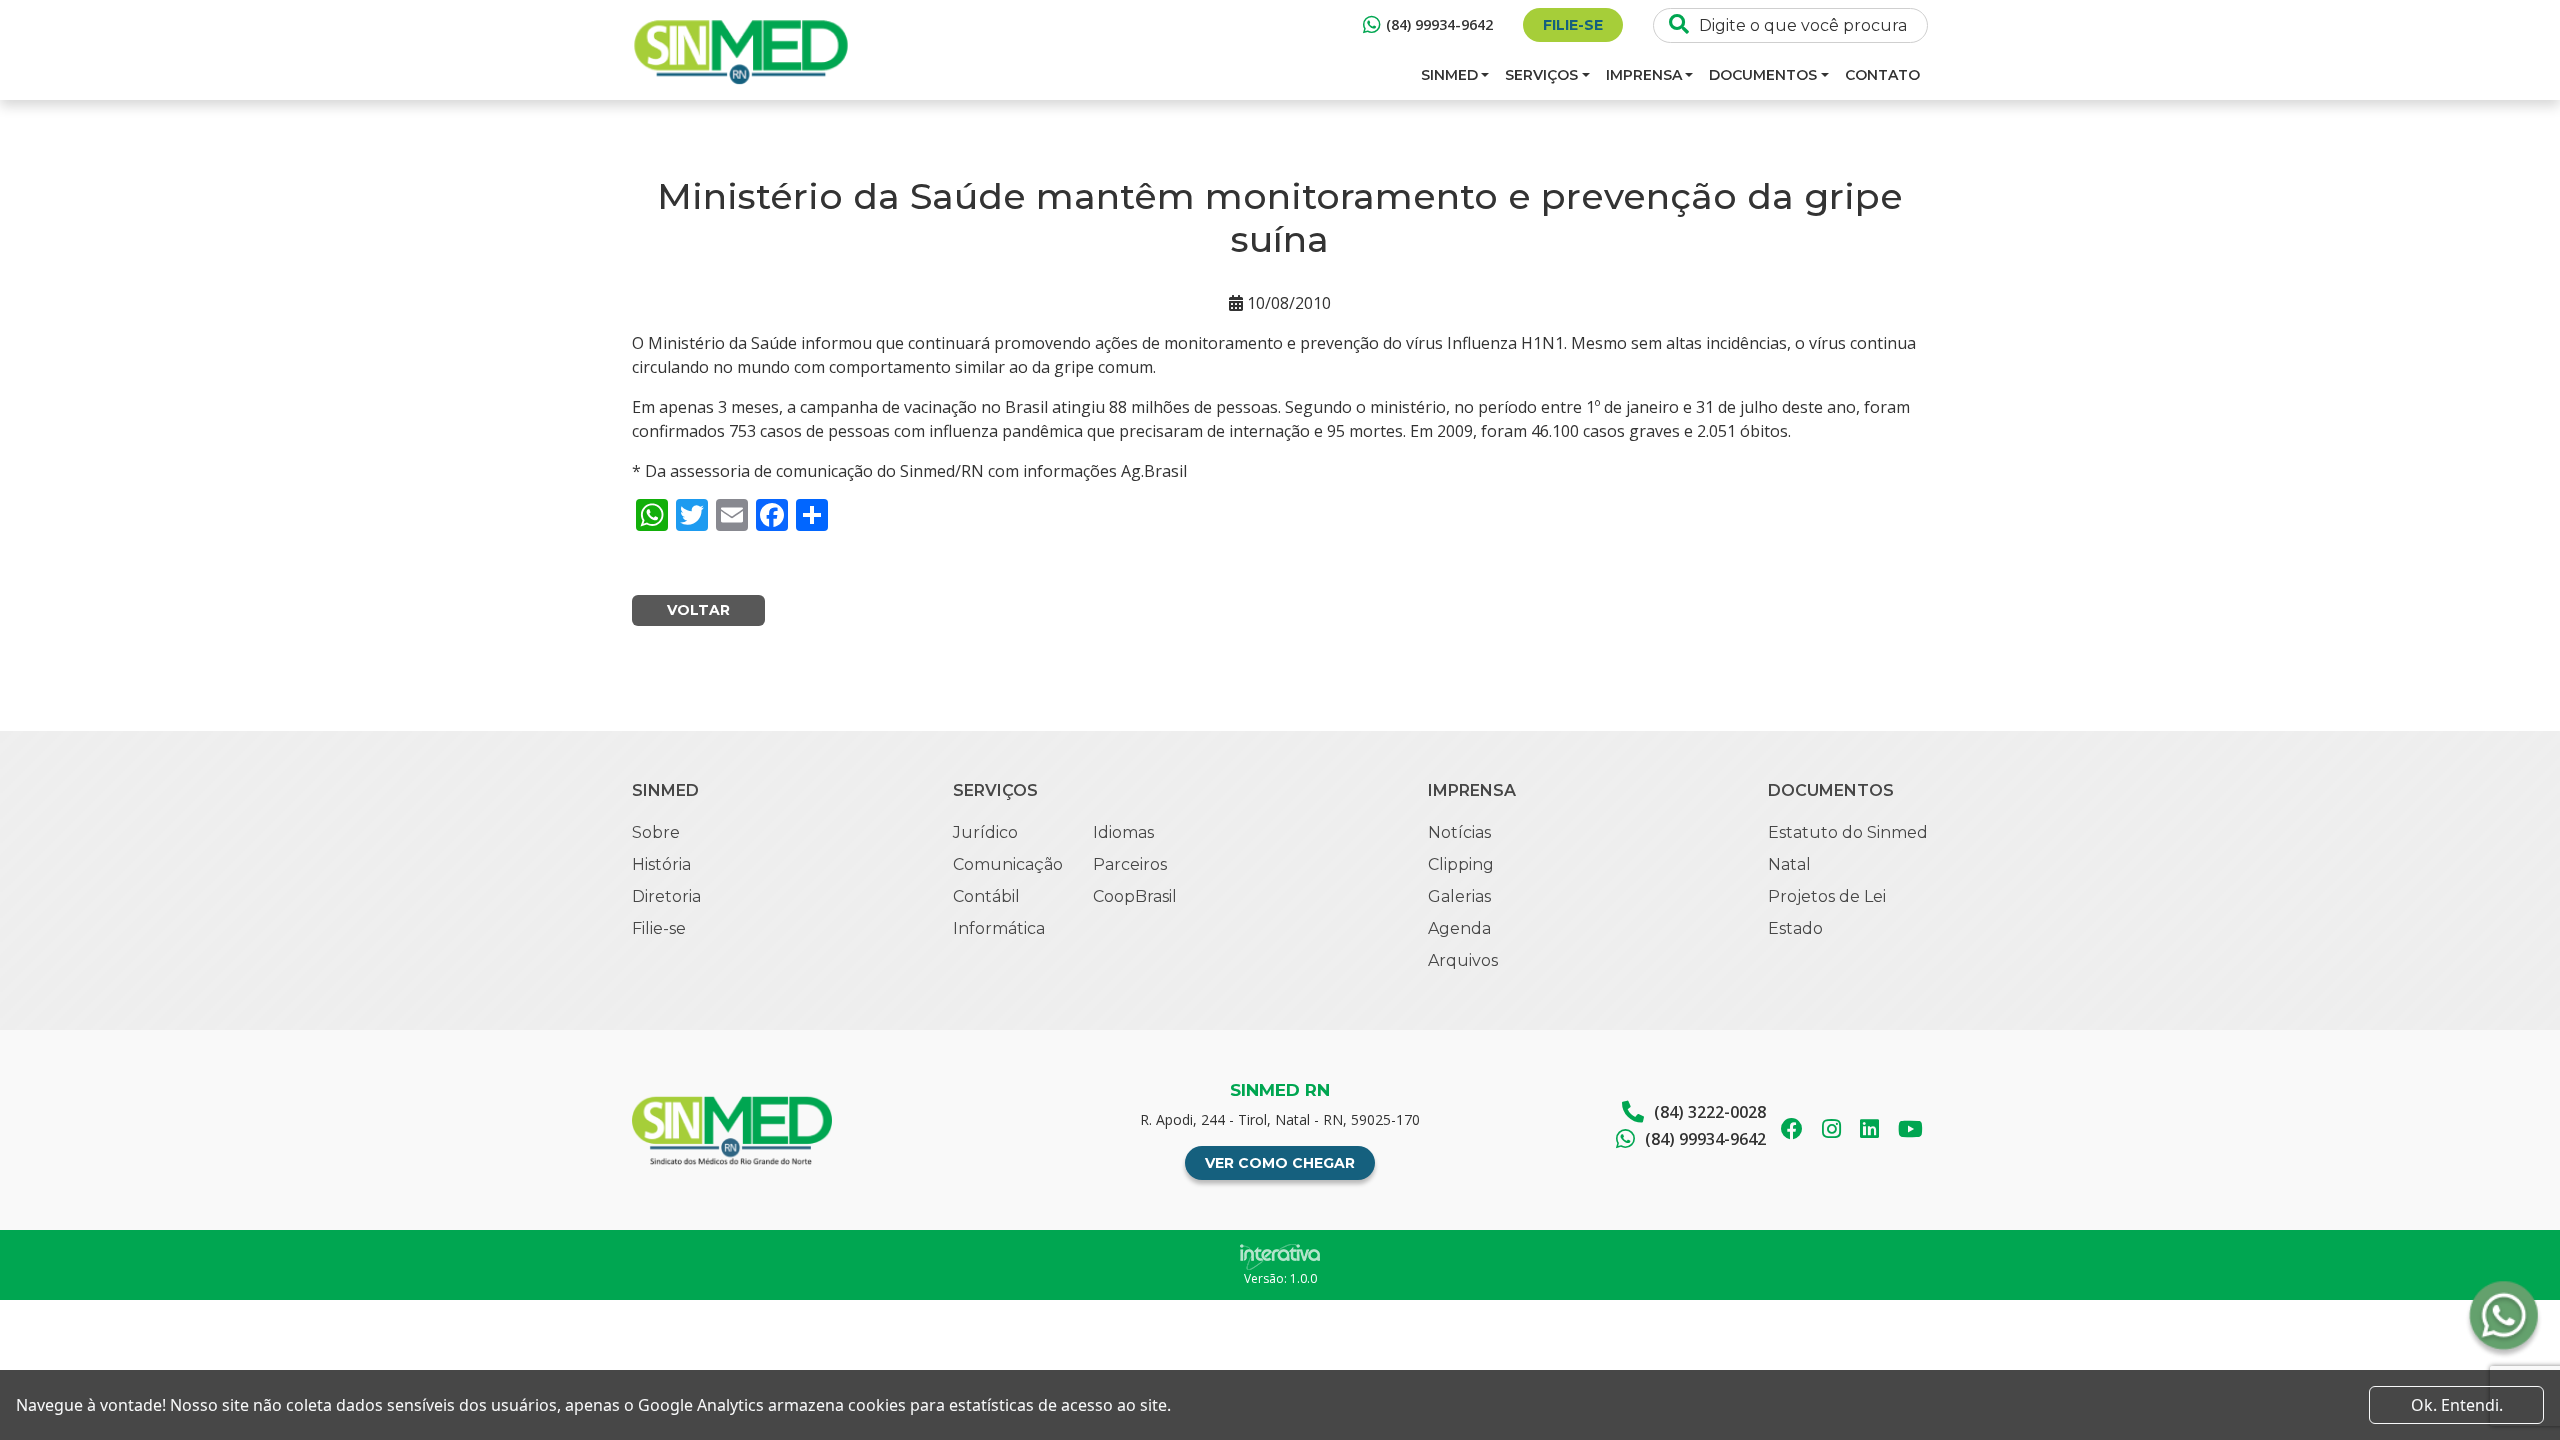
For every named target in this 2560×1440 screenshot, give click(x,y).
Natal (1789, 864)
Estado (1795, 928)
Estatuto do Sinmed (1848, 832)
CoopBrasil (1135, 896)
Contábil (986, 896)
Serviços (1541, 75)
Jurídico (985, 832)
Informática (999, 928)
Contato (1882, 75)
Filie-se (1573, 25)
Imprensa (1644, 75)
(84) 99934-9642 (1439, 24)
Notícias (1459, 832)
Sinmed (1449, 75)
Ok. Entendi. (2457, 1405)
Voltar (698, 610)
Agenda (1459, 928)
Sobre (656, 832)
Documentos (1763, 75)
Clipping (1461, 864)
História (661, 864)
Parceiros (1130, 864)
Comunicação (1008, 864)
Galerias (1459, 896)
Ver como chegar (1280, 1163)
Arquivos (1463, 960)
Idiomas (1123, 832)
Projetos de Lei (1827, 896)
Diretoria (666, 896)
